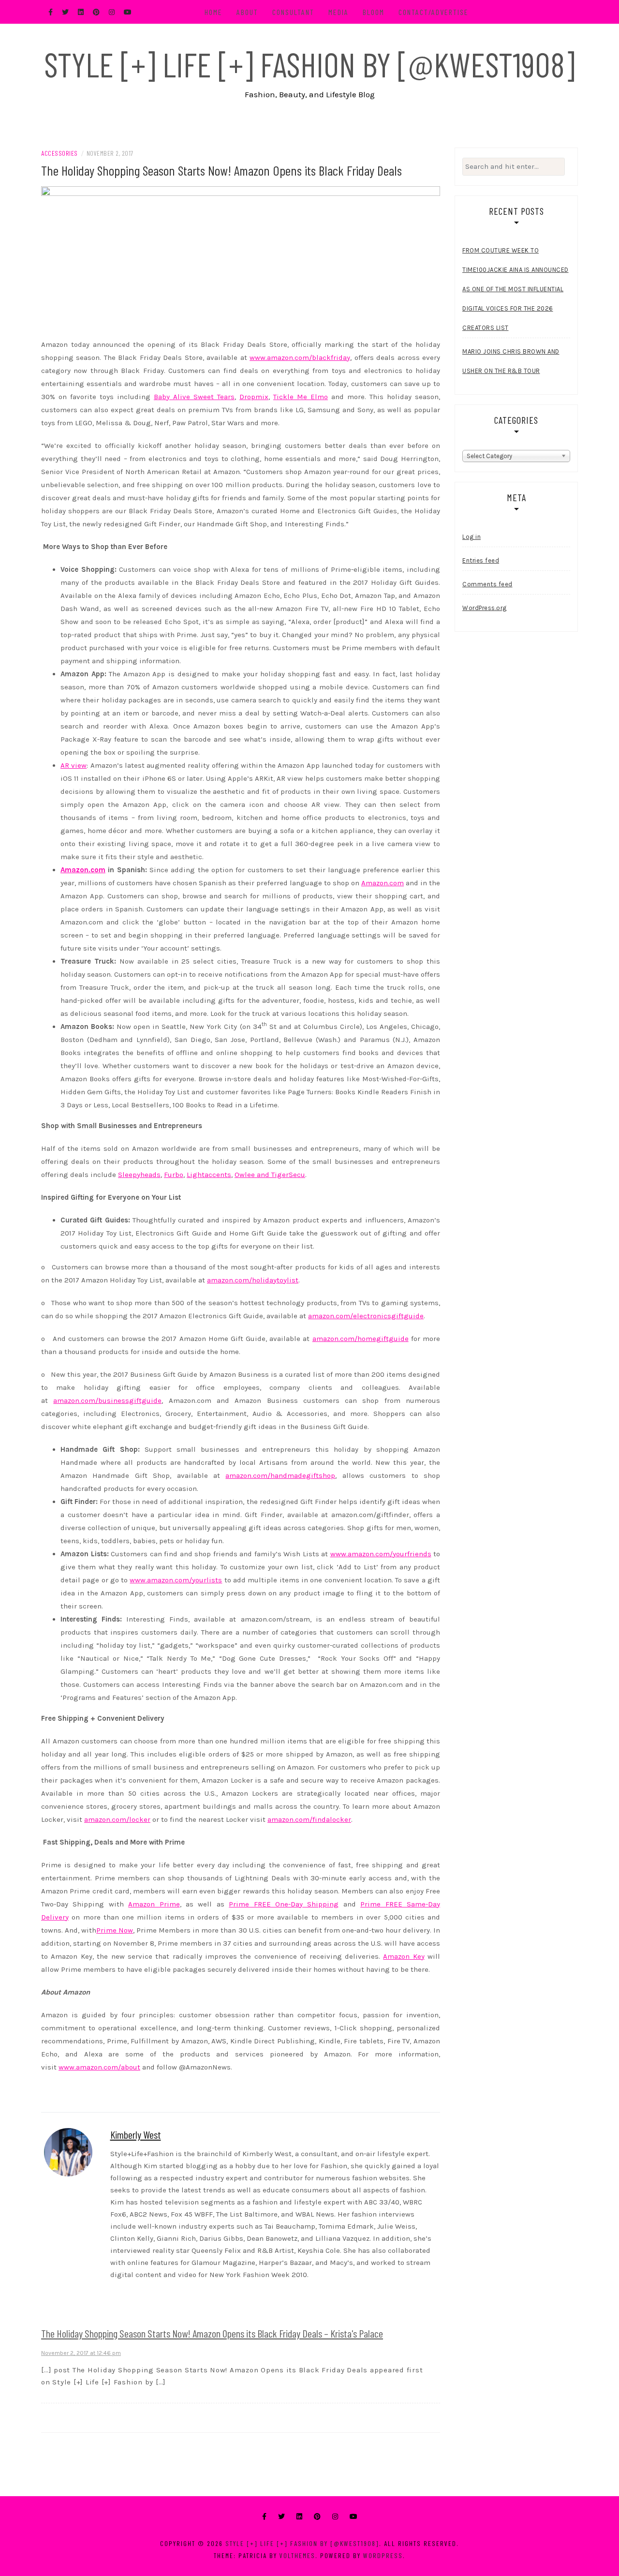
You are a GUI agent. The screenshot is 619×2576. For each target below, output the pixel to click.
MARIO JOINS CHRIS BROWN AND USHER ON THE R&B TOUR (511, 361)
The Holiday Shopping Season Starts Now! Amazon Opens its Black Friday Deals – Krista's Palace (212, 2333)
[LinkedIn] (299, 2517)
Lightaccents (209, 1175)
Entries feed (481, 560)
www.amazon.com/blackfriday (300, 357)
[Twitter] (281, 2517)
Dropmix (254, 397)
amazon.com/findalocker (309, 1819)
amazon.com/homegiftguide (361, 1339)
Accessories (59, 153)
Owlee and (253, 1175)
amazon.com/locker (117, 1819)
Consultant (293, 12)
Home (214, 12)
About (247, 12)
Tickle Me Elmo (301, 397)
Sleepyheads (139, 1175)
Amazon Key (404, 1956)
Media (339, 12)
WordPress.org (485, 608)
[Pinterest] (317, 2517)
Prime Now (115, 1930)
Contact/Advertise (434, 12)
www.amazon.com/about (99, 2067)
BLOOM (374, 12)
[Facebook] (264, 2517)
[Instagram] (335, 2517)
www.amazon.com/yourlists (176, 1580)
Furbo (174, 1175)
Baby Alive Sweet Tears (194, 397)
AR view (74, 765)
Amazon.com (383, 883)
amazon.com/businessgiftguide (107, 1400)
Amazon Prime (154, 1904)
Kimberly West (136, 2134)
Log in (472, 537)
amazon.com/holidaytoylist (253, 1280)
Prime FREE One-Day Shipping (284, 1904)
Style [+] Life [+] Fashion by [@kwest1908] (309, 64)
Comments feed (487, 584)
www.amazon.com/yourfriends (381, 1554)
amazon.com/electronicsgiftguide (366, 1316)
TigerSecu (288, 1175)
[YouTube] (354, 2517)
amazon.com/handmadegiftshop (280, 1475)
